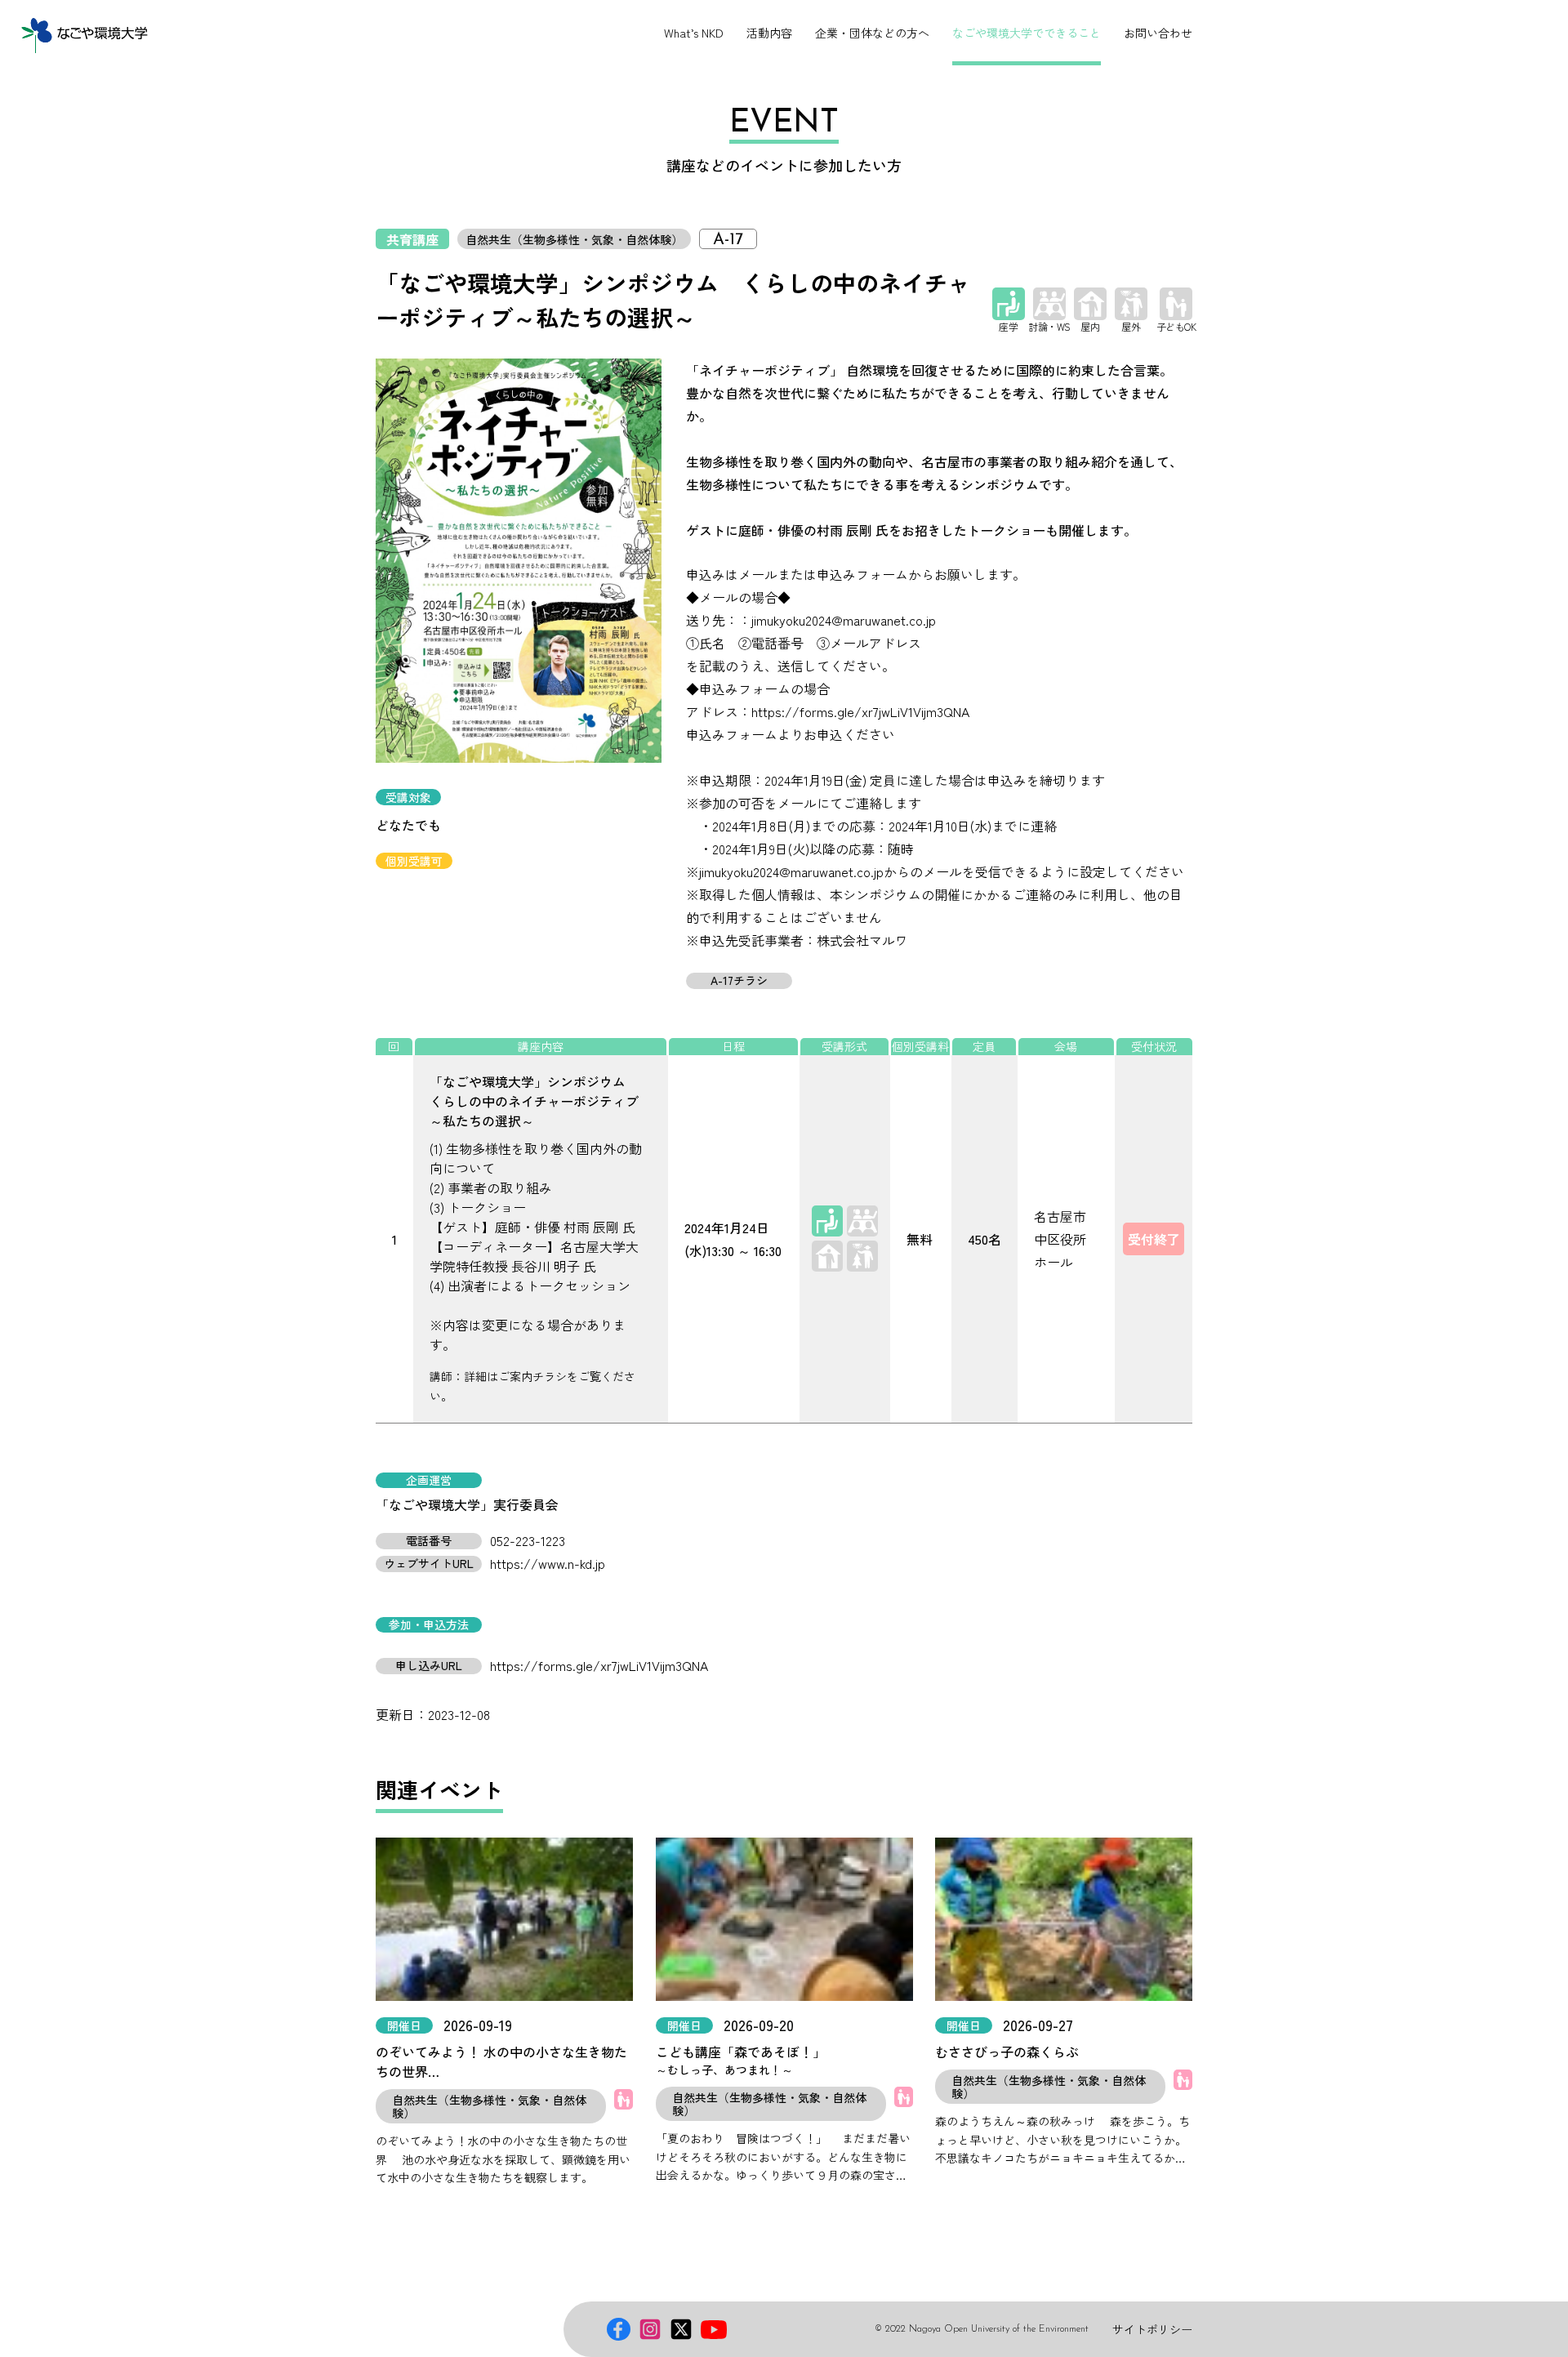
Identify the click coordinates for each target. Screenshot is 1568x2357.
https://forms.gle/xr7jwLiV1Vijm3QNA (599, 1665)
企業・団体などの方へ (872, 33)
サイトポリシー (1152, 2329)
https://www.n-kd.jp (548, 1563)
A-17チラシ (739, 980)
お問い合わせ (1158, 33)
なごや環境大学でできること (1027, 33)
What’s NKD (694, 33)
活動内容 (769, 33)
